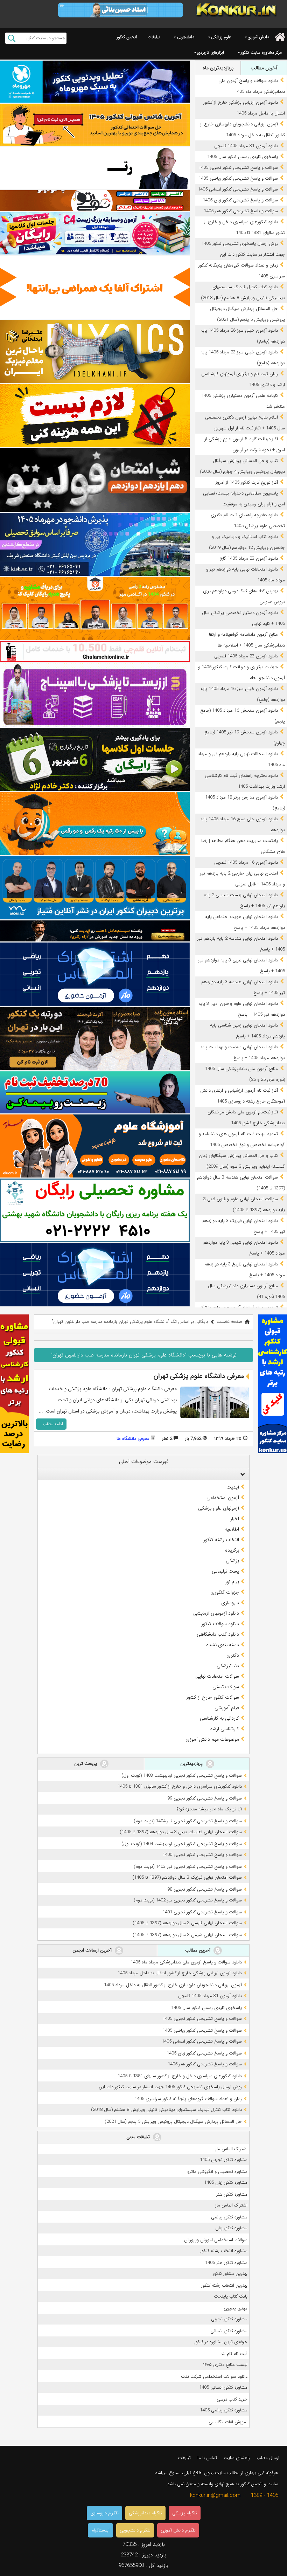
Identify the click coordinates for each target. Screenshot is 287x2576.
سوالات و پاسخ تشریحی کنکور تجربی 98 (205, 1889)
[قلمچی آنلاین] (95, 652)
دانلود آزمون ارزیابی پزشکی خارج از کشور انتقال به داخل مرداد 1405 (180, 1973)
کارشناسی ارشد (225, 1729)
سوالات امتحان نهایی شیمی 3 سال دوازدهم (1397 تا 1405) (187, 1935)
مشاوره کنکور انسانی (229, 2331)
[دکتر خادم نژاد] (95, 759)
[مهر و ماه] (95, 82)
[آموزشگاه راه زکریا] (95, 931)
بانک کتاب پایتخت (231, 2296)
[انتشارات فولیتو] (95, 480)
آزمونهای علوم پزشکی (219, 1508)
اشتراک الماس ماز (231, 2149)
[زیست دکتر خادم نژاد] (95, 233)
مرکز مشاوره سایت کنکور (261, 52)
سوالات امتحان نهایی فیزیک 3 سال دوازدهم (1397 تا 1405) (187, 1877)
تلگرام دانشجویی (135, 2530)
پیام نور (232, 1582)
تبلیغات (154, 37)
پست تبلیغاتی (225, 1571)
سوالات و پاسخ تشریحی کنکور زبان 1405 (240, 200)
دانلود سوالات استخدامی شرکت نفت (214, 2377)
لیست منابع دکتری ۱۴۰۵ (225, 2365)
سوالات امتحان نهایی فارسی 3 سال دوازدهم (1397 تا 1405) (187, 1923)
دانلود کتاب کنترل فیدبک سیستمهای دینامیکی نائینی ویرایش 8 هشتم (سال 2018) (166, 2110)
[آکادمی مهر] (95, 609)
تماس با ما (207, 2458)
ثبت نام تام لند (234, 2354)
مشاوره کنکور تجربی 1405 (224, 2160)
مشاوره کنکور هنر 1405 (226, 2263)
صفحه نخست (229, 1322)
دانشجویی (185, 37)
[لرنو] (95, 416)
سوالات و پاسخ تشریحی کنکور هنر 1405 (241, 211)
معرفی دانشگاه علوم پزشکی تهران (199, 1376)
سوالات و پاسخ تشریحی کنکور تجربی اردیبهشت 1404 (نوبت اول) (182, 1844)
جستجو (12, 38)
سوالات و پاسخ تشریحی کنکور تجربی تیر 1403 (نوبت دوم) (188, 1867)
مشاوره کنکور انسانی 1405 (223, 2387)
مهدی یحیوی (236, 2308)
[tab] (143, 1474)
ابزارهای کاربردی (211, 52)
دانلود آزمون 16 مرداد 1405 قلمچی (246, 862)
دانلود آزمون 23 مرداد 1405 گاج (249, 558)
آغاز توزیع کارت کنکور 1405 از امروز (247, 482)
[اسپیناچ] (95, 695)
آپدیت (233, 1487)
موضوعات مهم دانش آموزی (212, 1739)
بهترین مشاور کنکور (230, 2274)
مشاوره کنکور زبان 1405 (226, 2183)
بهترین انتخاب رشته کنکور (224, 2285)
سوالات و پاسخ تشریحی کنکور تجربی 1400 (202, 1855)
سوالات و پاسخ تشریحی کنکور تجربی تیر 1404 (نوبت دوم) (188, 1821)
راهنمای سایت (237, 2458)
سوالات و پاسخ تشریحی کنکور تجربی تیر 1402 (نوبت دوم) (188, 1900)
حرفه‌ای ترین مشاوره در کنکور (221, 2342)
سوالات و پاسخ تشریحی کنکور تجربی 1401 (202, 1912)
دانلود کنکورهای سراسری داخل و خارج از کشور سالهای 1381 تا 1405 (180, 1786)
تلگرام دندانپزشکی (145, 2513)
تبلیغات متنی (139, 2137)
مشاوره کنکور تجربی (229, 2319)
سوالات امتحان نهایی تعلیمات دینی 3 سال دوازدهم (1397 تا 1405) (181, 1832)
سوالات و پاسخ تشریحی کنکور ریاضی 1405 (238, 178)
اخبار (235, 1519)
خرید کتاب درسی (232, 2399)
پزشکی (232, 1561)
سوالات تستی (226, 1687)
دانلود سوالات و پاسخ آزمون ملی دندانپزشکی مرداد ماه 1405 (186, 1962)
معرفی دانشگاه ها (133, 1439)
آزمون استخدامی (223, 1498)
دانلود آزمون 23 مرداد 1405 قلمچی (246, 656)
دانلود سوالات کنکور (220, 1624)
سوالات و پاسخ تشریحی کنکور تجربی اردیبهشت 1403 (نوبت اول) (182, 1776)
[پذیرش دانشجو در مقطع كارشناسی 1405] (95, 544)
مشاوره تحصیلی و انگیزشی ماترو (217, 2172)
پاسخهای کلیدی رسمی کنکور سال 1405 (243, 157)
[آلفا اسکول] (95, 287)
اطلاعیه (232, 1529)
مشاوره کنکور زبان (231, 2228)
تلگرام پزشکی (185, 2513)
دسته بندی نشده (223, 1645)
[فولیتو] (95, 201)
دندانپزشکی (228, 1666)
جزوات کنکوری (225, 1592)
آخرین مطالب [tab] (264, 68)
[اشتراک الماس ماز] (95, 974)
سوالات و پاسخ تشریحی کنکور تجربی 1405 (238, 168)
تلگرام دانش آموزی (178, 2530)
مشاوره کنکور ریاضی (229, 2217)
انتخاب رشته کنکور (221, 1540)
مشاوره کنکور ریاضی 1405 (224, 2410)
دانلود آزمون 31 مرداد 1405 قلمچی (246, 146)
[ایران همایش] (95, 1210)
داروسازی (230, 1603)
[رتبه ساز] (95, 168)
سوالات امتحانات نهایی (217, 1676)
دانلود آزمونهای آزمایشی (216, 1613)
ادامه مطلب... (51, 1424)
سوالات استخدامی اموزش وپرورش (216, 2240)
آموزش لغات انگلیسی (228, 2422)
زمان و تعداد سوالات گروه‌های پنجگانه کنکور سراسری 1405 (188, 2099)
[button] (241, 1474)
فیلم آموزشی (227, 1708)
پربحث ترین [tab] (86, 1763)
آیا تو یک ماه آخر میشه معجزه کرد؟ (209, 1809)
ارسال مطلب (268, 2458)
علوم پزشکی (221, 37)
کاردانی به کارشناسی (219, 1718)
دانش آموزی (258, 37)
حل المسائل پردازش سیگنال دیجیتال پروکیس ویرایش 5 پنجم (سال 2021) (173, 2122)
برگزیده (232, 1550)
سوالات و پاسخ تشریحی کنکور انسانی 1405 (238, 189)
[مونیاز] (95, 888)
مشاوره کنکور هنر (232, 2194)
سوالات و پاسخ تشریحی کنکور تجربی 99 (205, 1798)
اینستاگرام (100, 2530)
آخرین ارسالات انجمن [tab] (93, 1950)
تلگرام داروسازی (104, 2513)
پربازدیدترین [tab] (192, 1763)
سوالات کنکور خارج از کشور (213, 1697)
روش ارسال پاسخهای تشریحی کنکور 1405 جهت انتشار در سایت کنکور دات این (170, 2087)
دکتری (233, 1655)
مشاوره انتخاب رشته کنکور (224, 2251)
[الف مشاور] (95, 824)
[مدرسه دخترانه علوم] (95, 1146)
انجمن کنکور (127, 37)
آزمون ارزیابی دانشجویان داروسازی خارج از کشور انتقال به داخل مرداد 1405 (173, 1985)
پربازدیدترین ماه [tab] (218, 68)
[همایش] (95, 1039)
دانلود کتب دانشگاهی (218, 1634)
